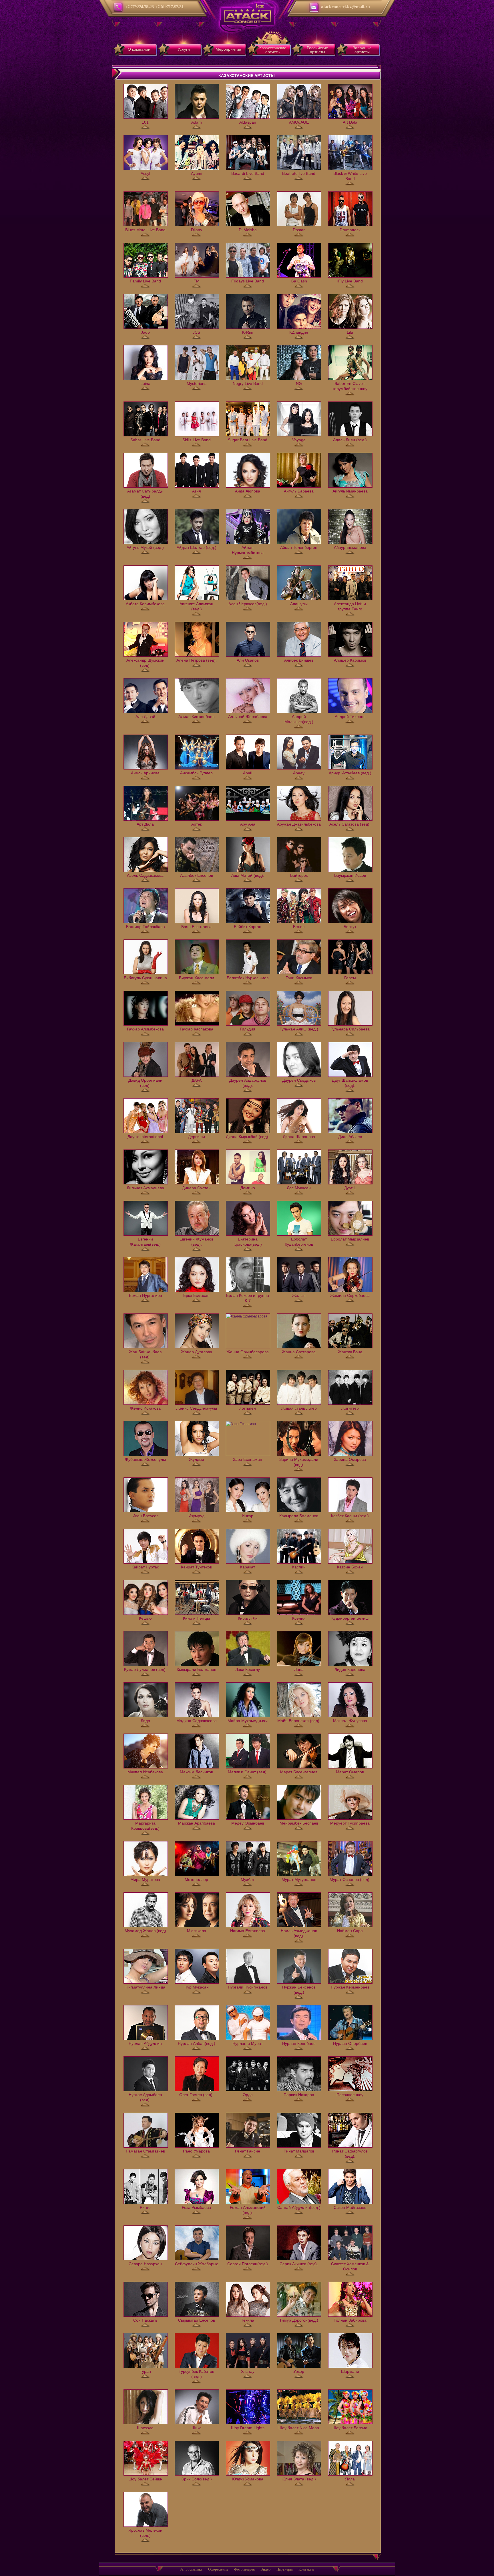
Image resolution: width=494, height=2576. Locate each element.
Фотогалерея (244, 2569)
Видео (266, 2569)
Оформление (218, 2569)
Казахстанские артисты (273, 50)
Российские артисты (317, 50)
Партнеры (285, 2569)
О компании (139, 49)
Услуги (184, 49)
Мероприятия (228, 49)
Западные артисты (362, 50)
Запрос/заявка (191, 2569)
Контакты (306, 2569)
